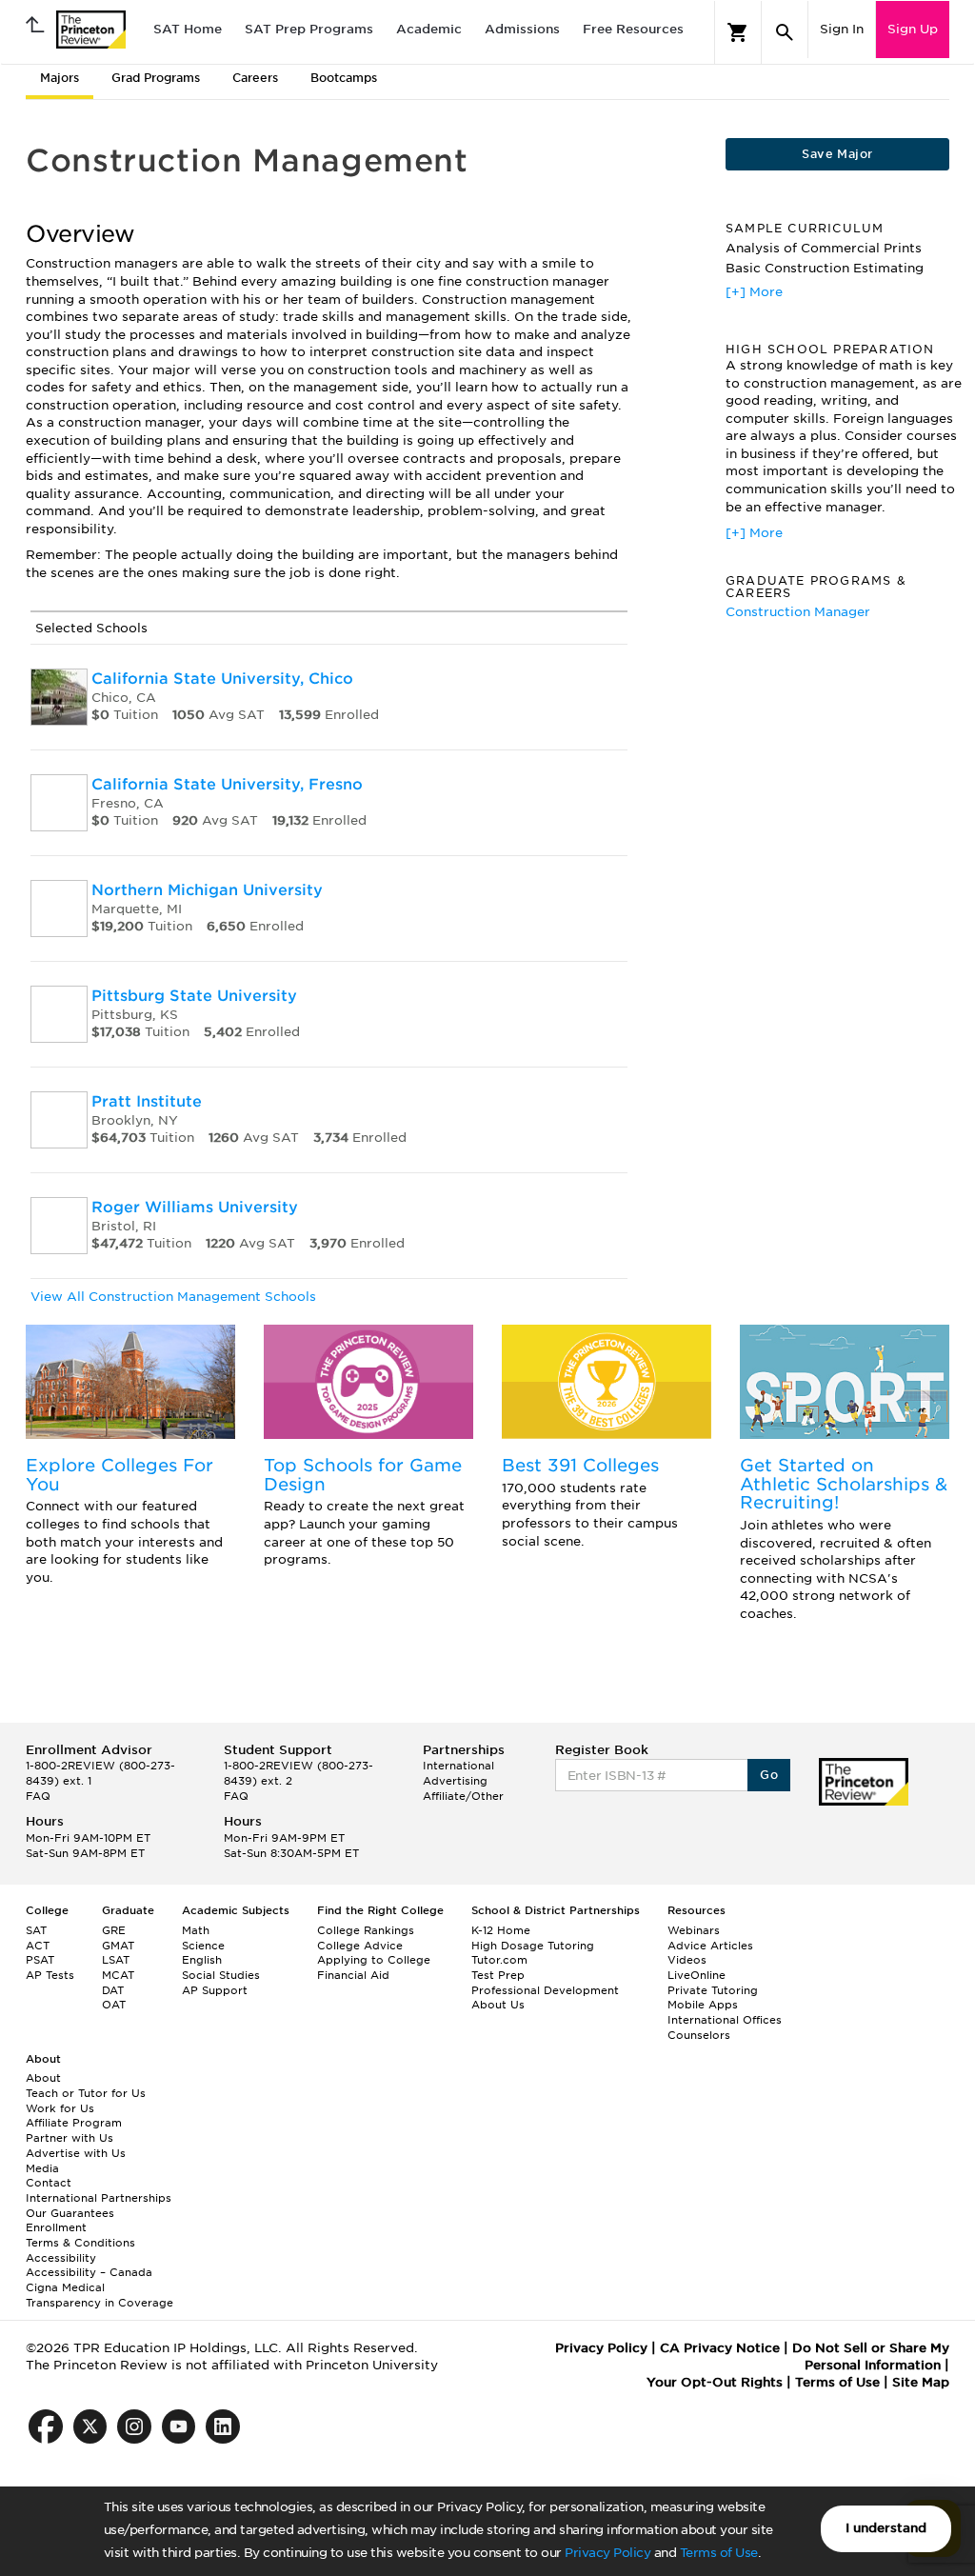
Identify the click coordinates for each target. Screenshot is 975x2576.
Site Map (921, 2382)
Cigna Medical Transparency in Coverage (99, 2295)
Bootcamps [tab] (344, 78)
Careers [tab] (255, 78)
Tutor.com (499, 1960)
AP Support (215, 1990)
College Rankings (366, 1930)
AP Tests (50, 1975)
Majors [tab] (60, 78)
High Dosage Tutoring (533, 1946)
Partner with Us (70, 2138)
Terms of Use (719, 2553)
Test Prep (498, 1975)
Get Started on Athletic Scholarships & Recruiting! (844, 1484)
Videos (687, 1960)
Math (196, 1930)
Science (203, 1946)
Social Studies (221, 1975)
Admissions (522, 29)
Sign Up (913, 29)
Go (769, 1775)
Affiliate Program (74, 2123)
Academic (429, 29)
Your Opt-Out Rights (715, 2382)
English (202, 1960)
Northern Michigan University (207, 890)
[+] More (754, 292)
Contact (49, 2183)
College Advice (360, 1946)
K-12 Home (501, 1930)
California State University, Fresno (227, 784)
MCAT (118, 1975)
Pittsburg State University (194, 996)
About (43, 2078)
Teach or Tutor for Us (86, 2093)
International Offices (725, 2020)
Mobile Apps (703, 2005)
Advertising (455, 1781)
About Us (498, 2005)
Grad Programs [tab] (156, 78)
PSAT (40, 1960)
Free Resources (633, 29)
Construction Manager (798, 612)
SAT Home (188, 29)
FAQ (38, 1796)
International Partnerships (99, 2198)
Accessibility (61, 2258)
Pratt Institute (147, 1101)
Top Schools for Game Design (363, 1475)
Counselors (699, 2035)
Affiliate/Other (463, 1796)
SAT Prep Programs (309, 29)
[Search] (785, 32)
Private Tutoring (713, 1990)
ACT (38, 1946)
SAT (36, 1930)
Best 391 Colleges (580, 1465)
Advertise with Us (76, 2153)
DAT (113, 1990)
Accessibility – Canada (89, 2272)
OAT (114, 2005)
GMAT (118, 1946)
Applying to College (374, 1960)
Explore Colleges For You (119, 1475)
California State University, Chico (222, 679)
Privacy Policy (607, 2553)
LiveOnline (696, 1975)
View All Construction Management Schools (173, 1297)
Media (42, 2168)
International (458, 1766)
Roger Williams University (195, 1207)
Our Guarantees (70, 2213)
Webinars (694, 1930)
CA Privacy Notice (720, 2348)
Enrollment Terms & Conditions (80, 2235)
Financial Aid (353, 1975)
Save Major (837, 154)
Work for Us (60, 2108)
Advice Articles (710, 1946)
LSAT (116, 1960)
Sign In (842, 29)
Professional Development (545, 1990)
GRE (114, 1930)
